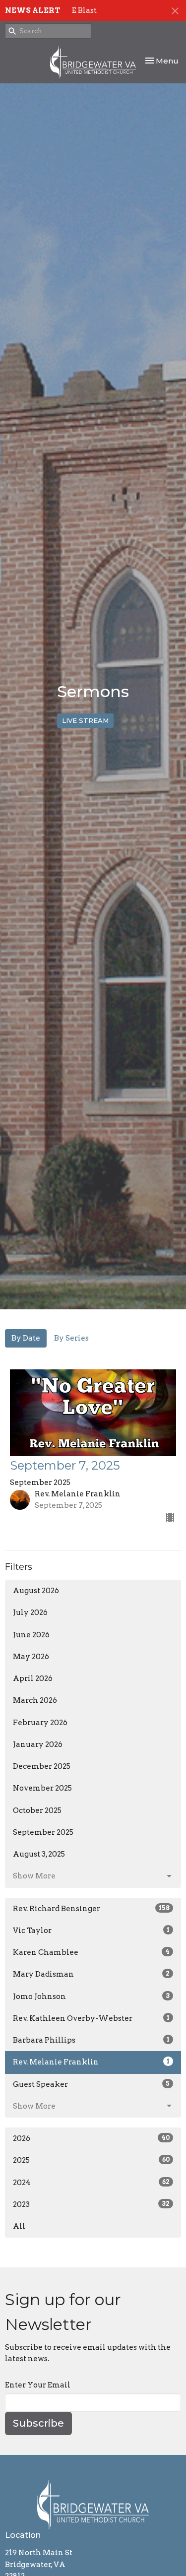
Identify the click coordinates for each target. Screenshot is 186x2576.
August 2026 (36, 1591)
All (19, 2226)
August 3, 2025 (39, 1854)
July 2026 (30, 1612)
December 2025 (42, 1766)
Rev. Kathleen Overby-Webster (91, 2018)
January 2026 (38, 1744)
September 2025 (43, 1832)
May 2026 (31, 1657)
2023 (91, 2204)
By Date (26, 1338)
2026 (91, 2138)
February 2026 (40, 1723)
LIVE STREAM (85, 720)
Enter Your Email (38, 2385)
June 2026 (31, 1635)
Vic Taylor (91, 1931)
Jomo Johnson (91, 1996)
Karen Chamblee (91, 1952)
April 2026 (33, 1678)
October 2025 (37, 1810)
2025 (91, 2160)
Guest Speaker (91, 2084)
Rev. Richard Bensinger (91, 1909)
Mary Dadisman (91, 1974)
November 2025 (42, 1788)
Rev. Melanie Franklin (91, 2062)
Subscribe (38, 2423)
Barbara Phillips (91, 2040)
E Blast (84, 10)
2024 (91, 2183)
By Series (71, 1338)
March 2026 (35, 1700)
